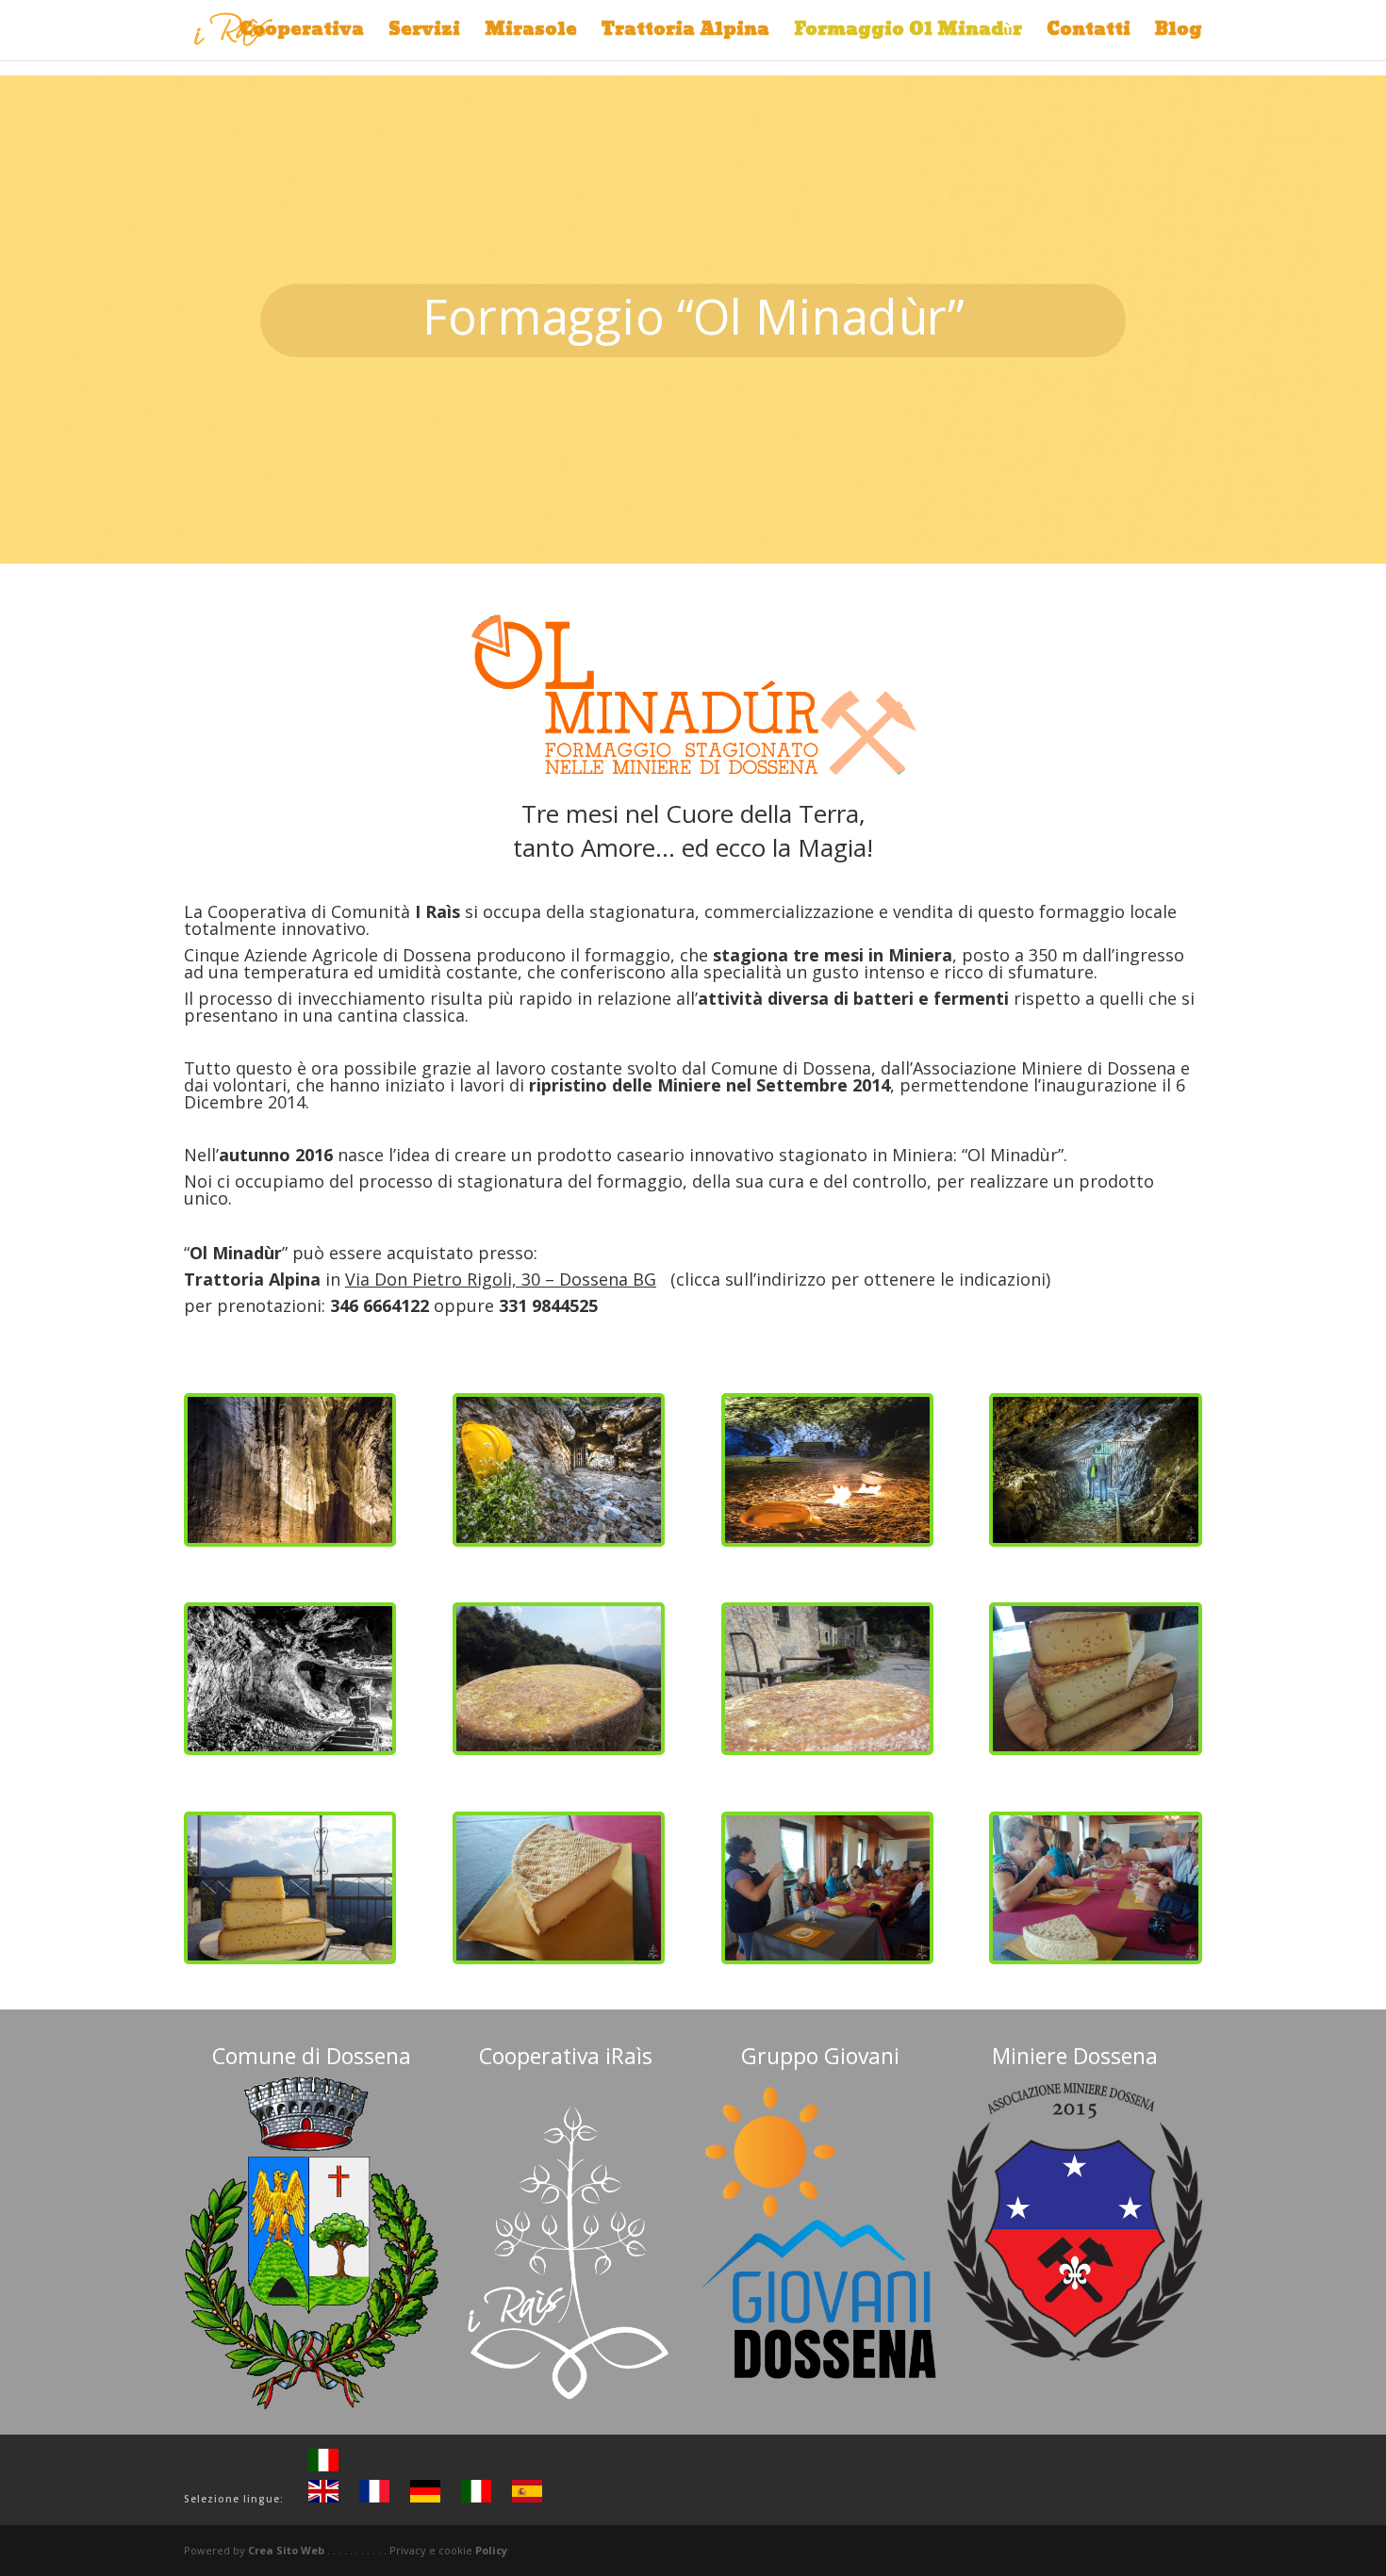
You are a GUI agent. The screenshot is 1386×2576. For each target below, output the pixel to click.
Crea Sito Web (286, 2550)
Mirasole (531, 34)
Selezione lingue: (234, 2499)
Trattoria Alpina (685, 34)
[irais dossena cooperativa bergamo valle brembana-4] (1095, 1538)
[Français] (374, 2499)
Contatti (1089, 34)
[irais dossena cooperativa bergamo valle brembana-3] (827, 1538)
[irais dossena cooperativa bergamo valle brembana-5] (290, 1746)
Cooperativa (302, 34)
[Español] (527, 2499)
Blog (1179, 34)
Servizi (424, 34)
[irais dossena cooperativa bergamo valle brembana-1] (290, 1538)
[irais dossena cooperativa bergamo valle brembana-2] (559, 1538)
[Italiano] (323, 2468)
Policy (491, 2550)
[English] (323, 2499)
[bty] (559, 1746)
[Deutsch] (425, 2499)
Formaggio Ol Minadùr (908, 34)
